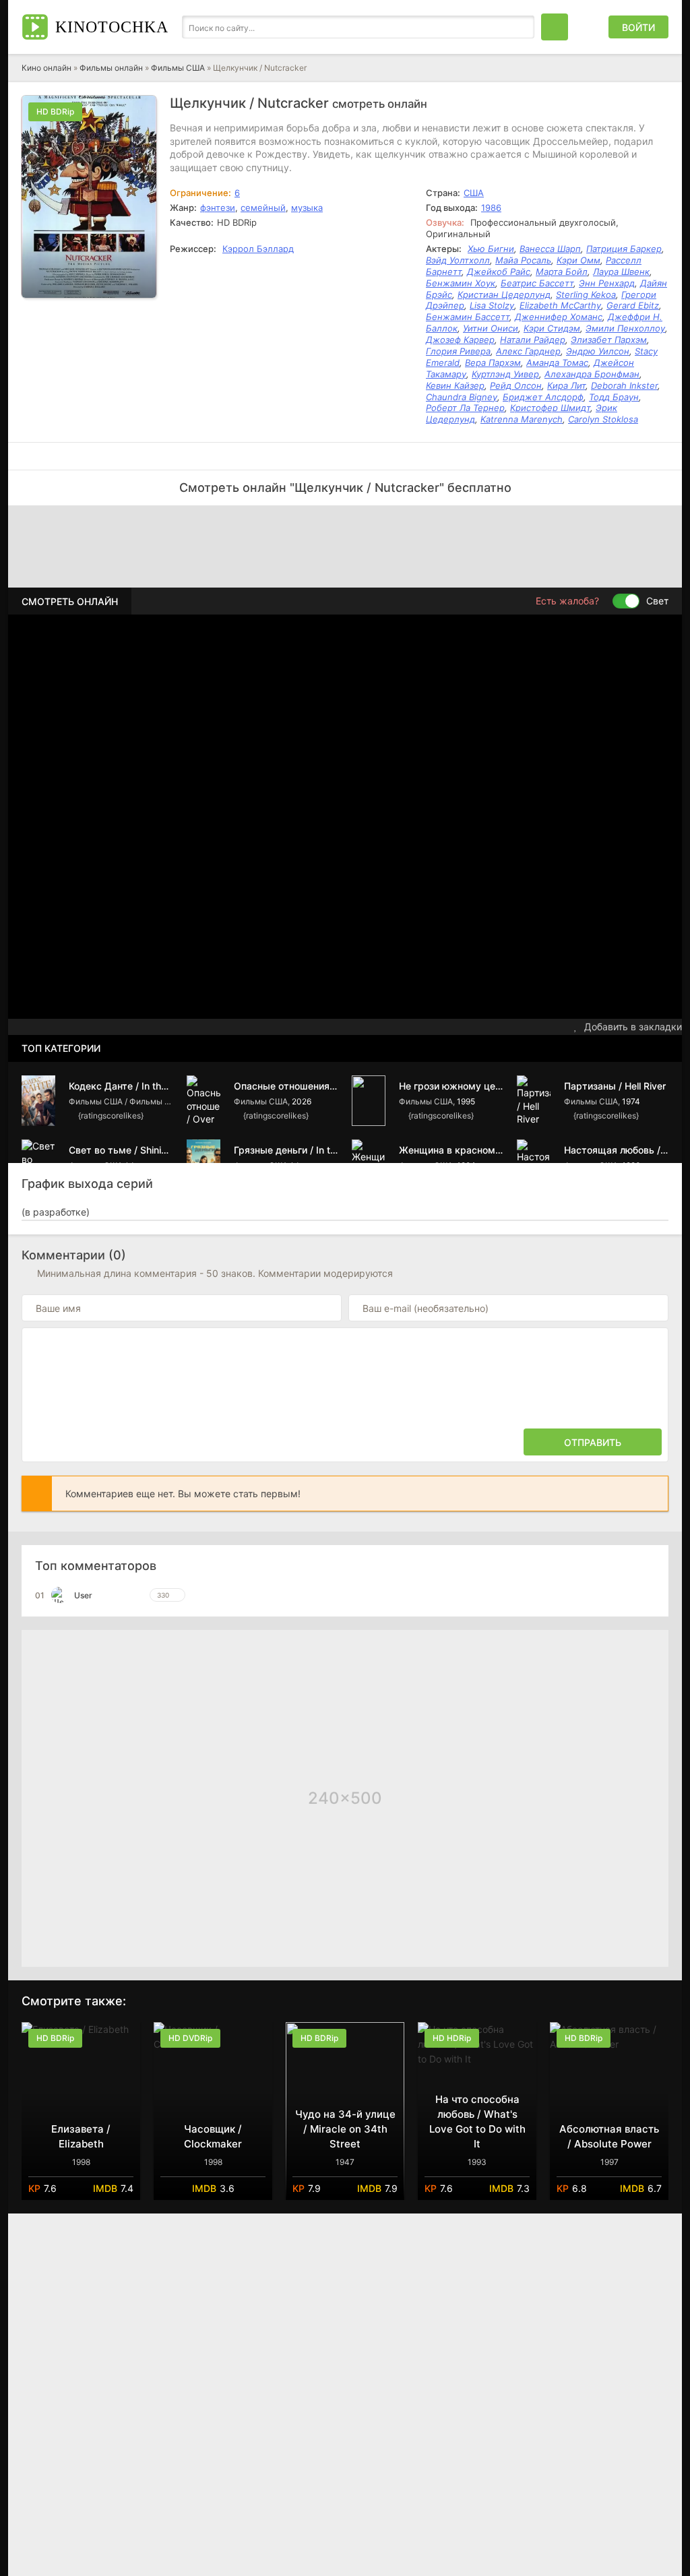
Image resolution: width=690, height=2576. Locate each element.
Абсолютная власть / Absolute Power (609, 2136)
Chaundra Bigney (462, 397)
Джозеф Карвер (460, 340)
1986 (491, 208)
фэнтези (218, 208)
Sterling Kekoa (586, 294)
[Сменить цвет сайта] (588, 27)
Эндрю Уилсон (598, 351)
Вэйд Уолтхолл (458, 260)
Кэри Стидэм (552, 328)
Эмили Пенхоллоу (625, 328)
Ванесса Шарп (550, 249)
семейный (263, 208)
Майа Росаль (523, 260)
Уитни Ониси (491, 328)
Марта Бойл (562, 272)
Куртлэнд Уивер (505, 374)
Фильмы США (178, 68)
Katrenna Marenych (522, 419)
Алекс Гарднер (528, 351)
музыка (307, 208)
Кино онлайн (46, 68)
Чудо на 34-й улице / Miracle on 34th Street (345, 2129)
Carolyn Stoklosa (603, 419)
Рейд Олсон (516, 385)
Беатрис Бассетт (537, 283)
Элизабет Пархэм (609, 340)
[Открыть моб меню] (555, 27)
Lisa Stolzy (492, 305)
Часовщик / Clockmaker (213, 2136)
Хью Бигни (491, 249)
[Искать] (521, 27)
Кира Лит (566, 385)
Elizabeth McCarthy (560, 305)
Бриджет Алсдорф (543, 397)
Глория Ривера (458, 351)
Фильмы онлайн (111, 68)
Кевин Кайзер (455, 385)
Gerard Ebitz (633, 305)
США (474, 193)
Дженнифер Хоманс (559, 317)
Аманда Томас (557, 363)
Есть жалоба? (567, 601)
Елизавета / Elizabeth (81, 2136)
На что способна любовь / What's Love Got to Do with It (477, 2122)
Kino (112, 27)
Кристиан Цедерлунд (504, 294)
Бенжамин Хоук (461, 283)
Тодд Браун (614, 397)
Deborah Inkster (624, 385)
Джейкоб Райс (499, 272)
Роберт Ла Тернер (465, 408)
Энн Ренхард (607, 283)
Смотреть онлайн (70, 601)
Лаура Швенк (621, 272)
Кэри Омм (578, 260)
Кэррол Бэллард (258, 249)
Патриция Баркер (624, 249)
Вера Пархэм (493, 363)
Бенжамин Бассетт (468, 317)
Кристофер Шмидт (550, 408)
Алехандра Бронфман (592, 374)
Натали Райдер (533, 340)
